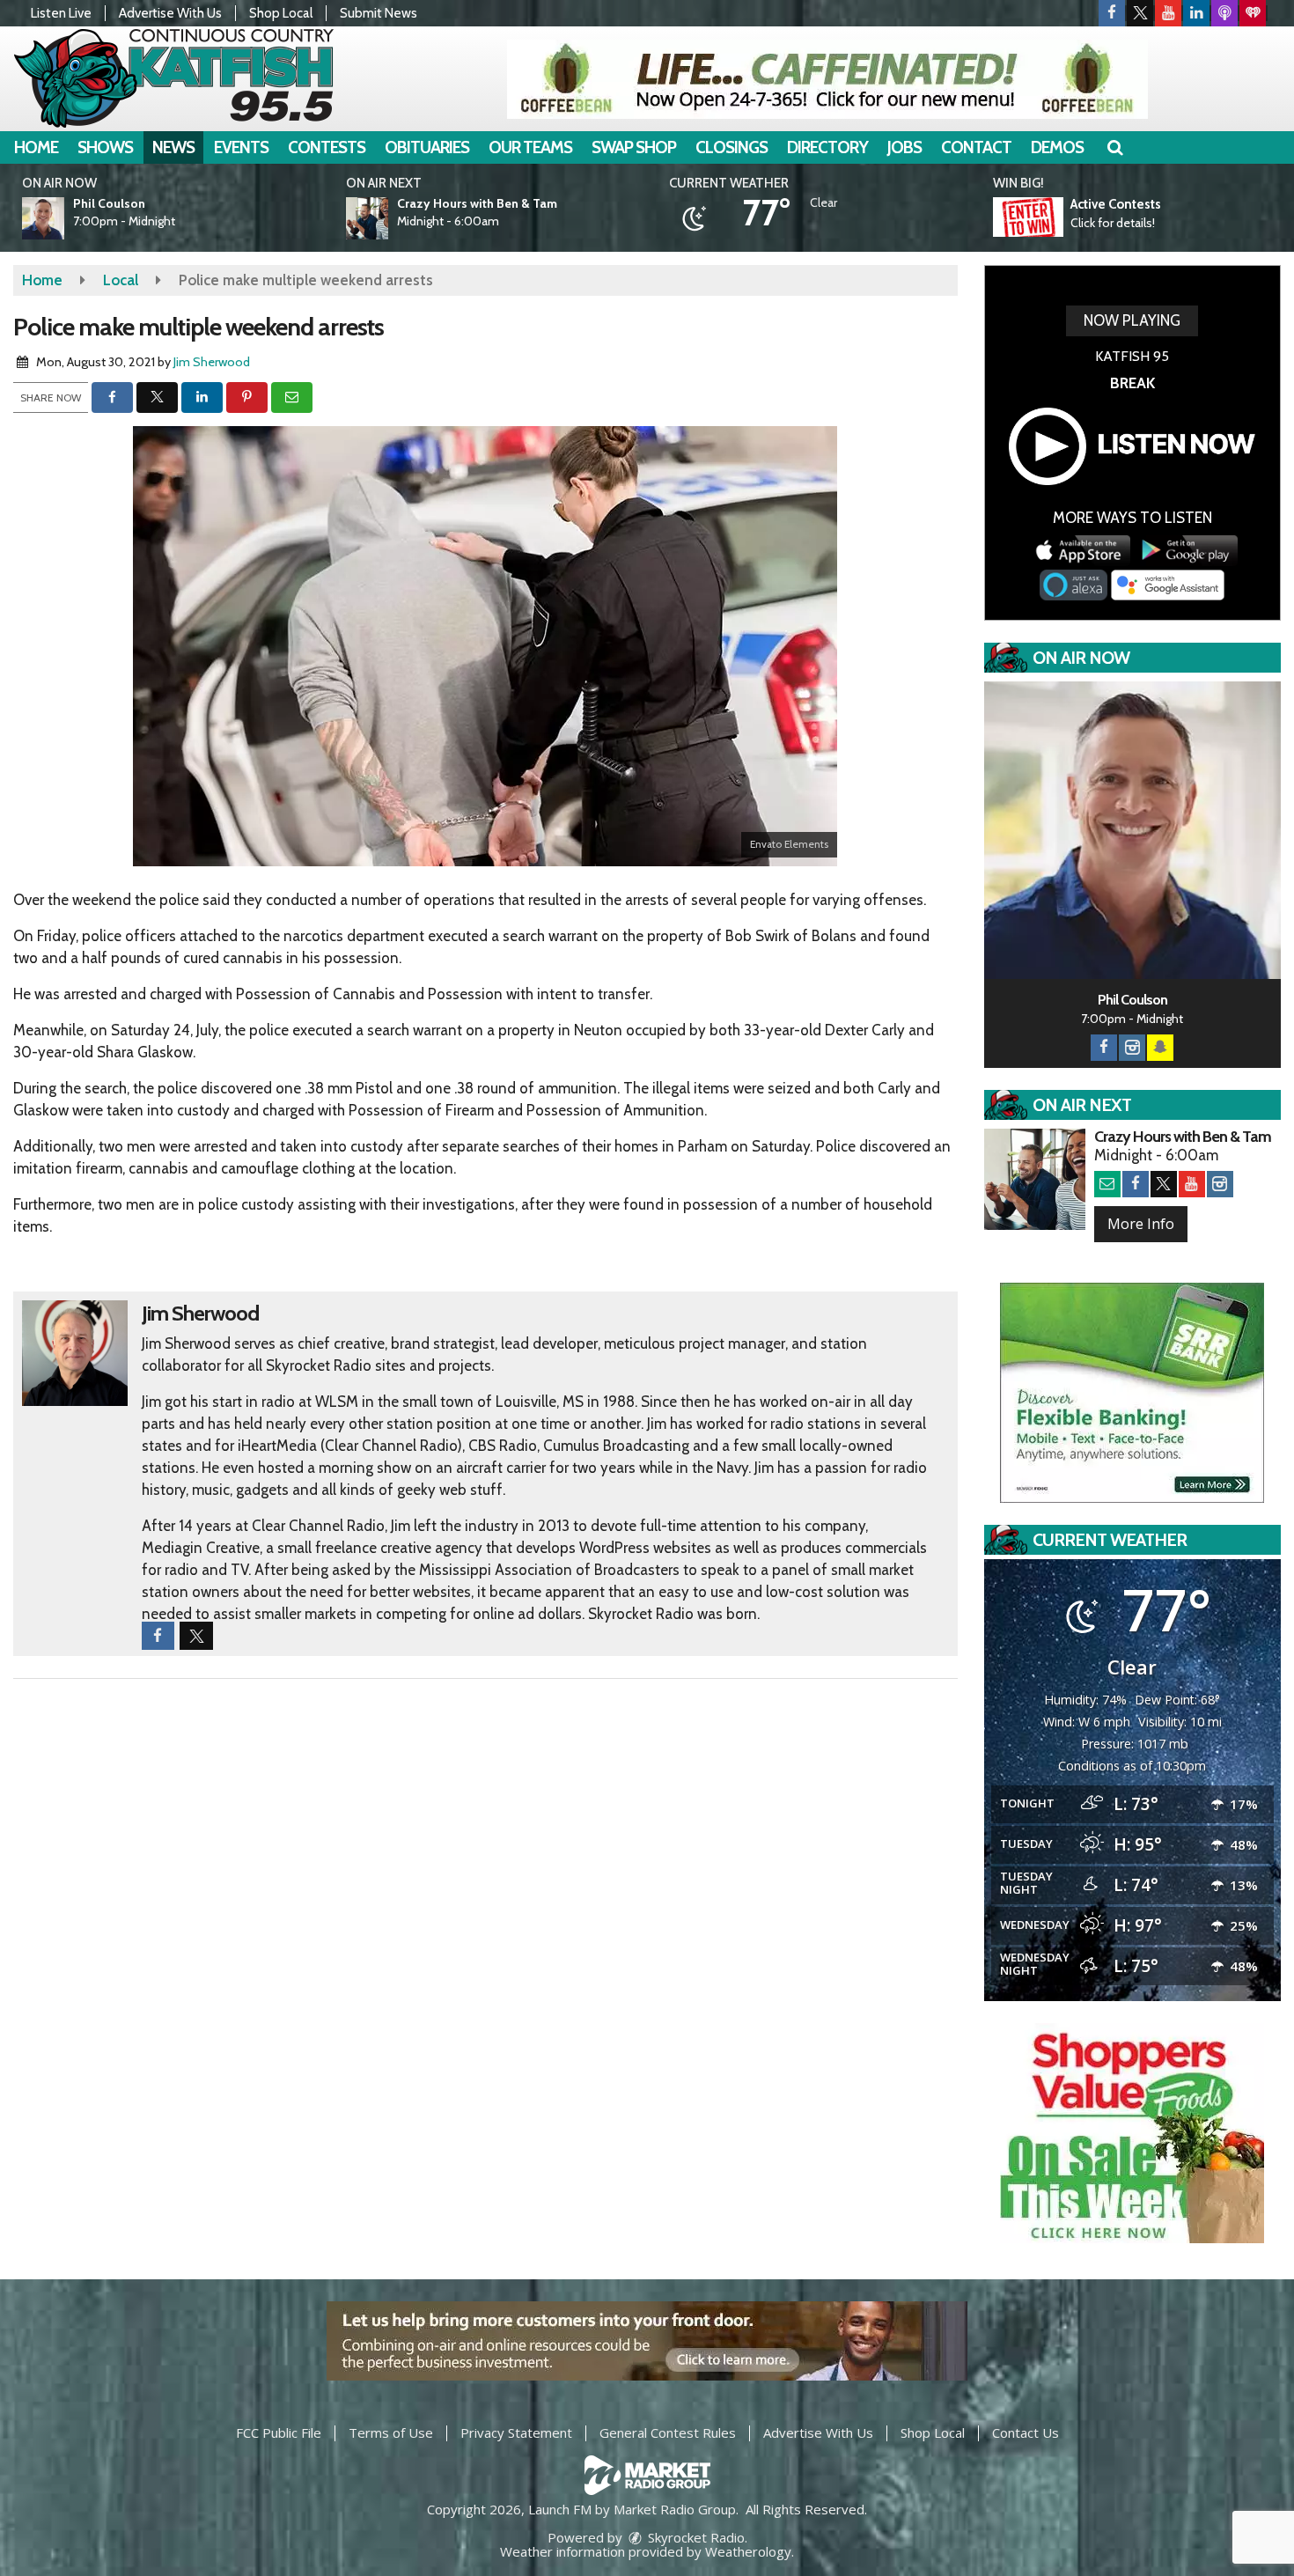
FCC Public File (279, 2432)
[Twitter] (1164, 1184)
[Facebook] (1104, 1048)
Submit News (379, 13)
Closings (732, 147)
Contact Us (1026, 2432)
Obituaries (427, 147)
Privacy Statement (516, 2432)
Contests (327, 147)
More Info (1141, 1224)
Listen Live (61, 13)
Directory (827, 147)
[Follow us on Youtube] (1168, 13)
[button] (1115, 147)
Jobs (904, 147)
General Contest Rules (668, 2432)
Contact (976, 147)
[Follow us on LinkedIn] (1196, 13)
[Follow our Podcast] (1224, 13)
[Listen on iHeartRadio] (1253, 13)
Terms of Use (391, 2432)
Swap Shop (634, 147)
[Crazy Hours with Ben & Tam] (388, 218)
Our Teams (530, 147)
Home (36, 147)
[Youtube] (1192, 1184)
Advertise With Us (170, 13)
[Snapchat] (1160, 1048)
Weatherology (748, 2551)
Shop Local (281, 13)
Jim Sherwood (212, 362)
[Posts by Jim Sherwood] (75, 1351)
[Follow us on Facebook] (1112, 13)
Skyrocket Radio (695, 2537)
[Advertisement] (827, 79)
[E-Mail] (1107, 1184)
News (173, 147)
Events (241, 147)
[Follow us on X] (1140, 13)
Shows (105, 147)
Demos (1057, 147)
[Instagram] (1132, 1048)
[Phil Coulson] (64, 218)
